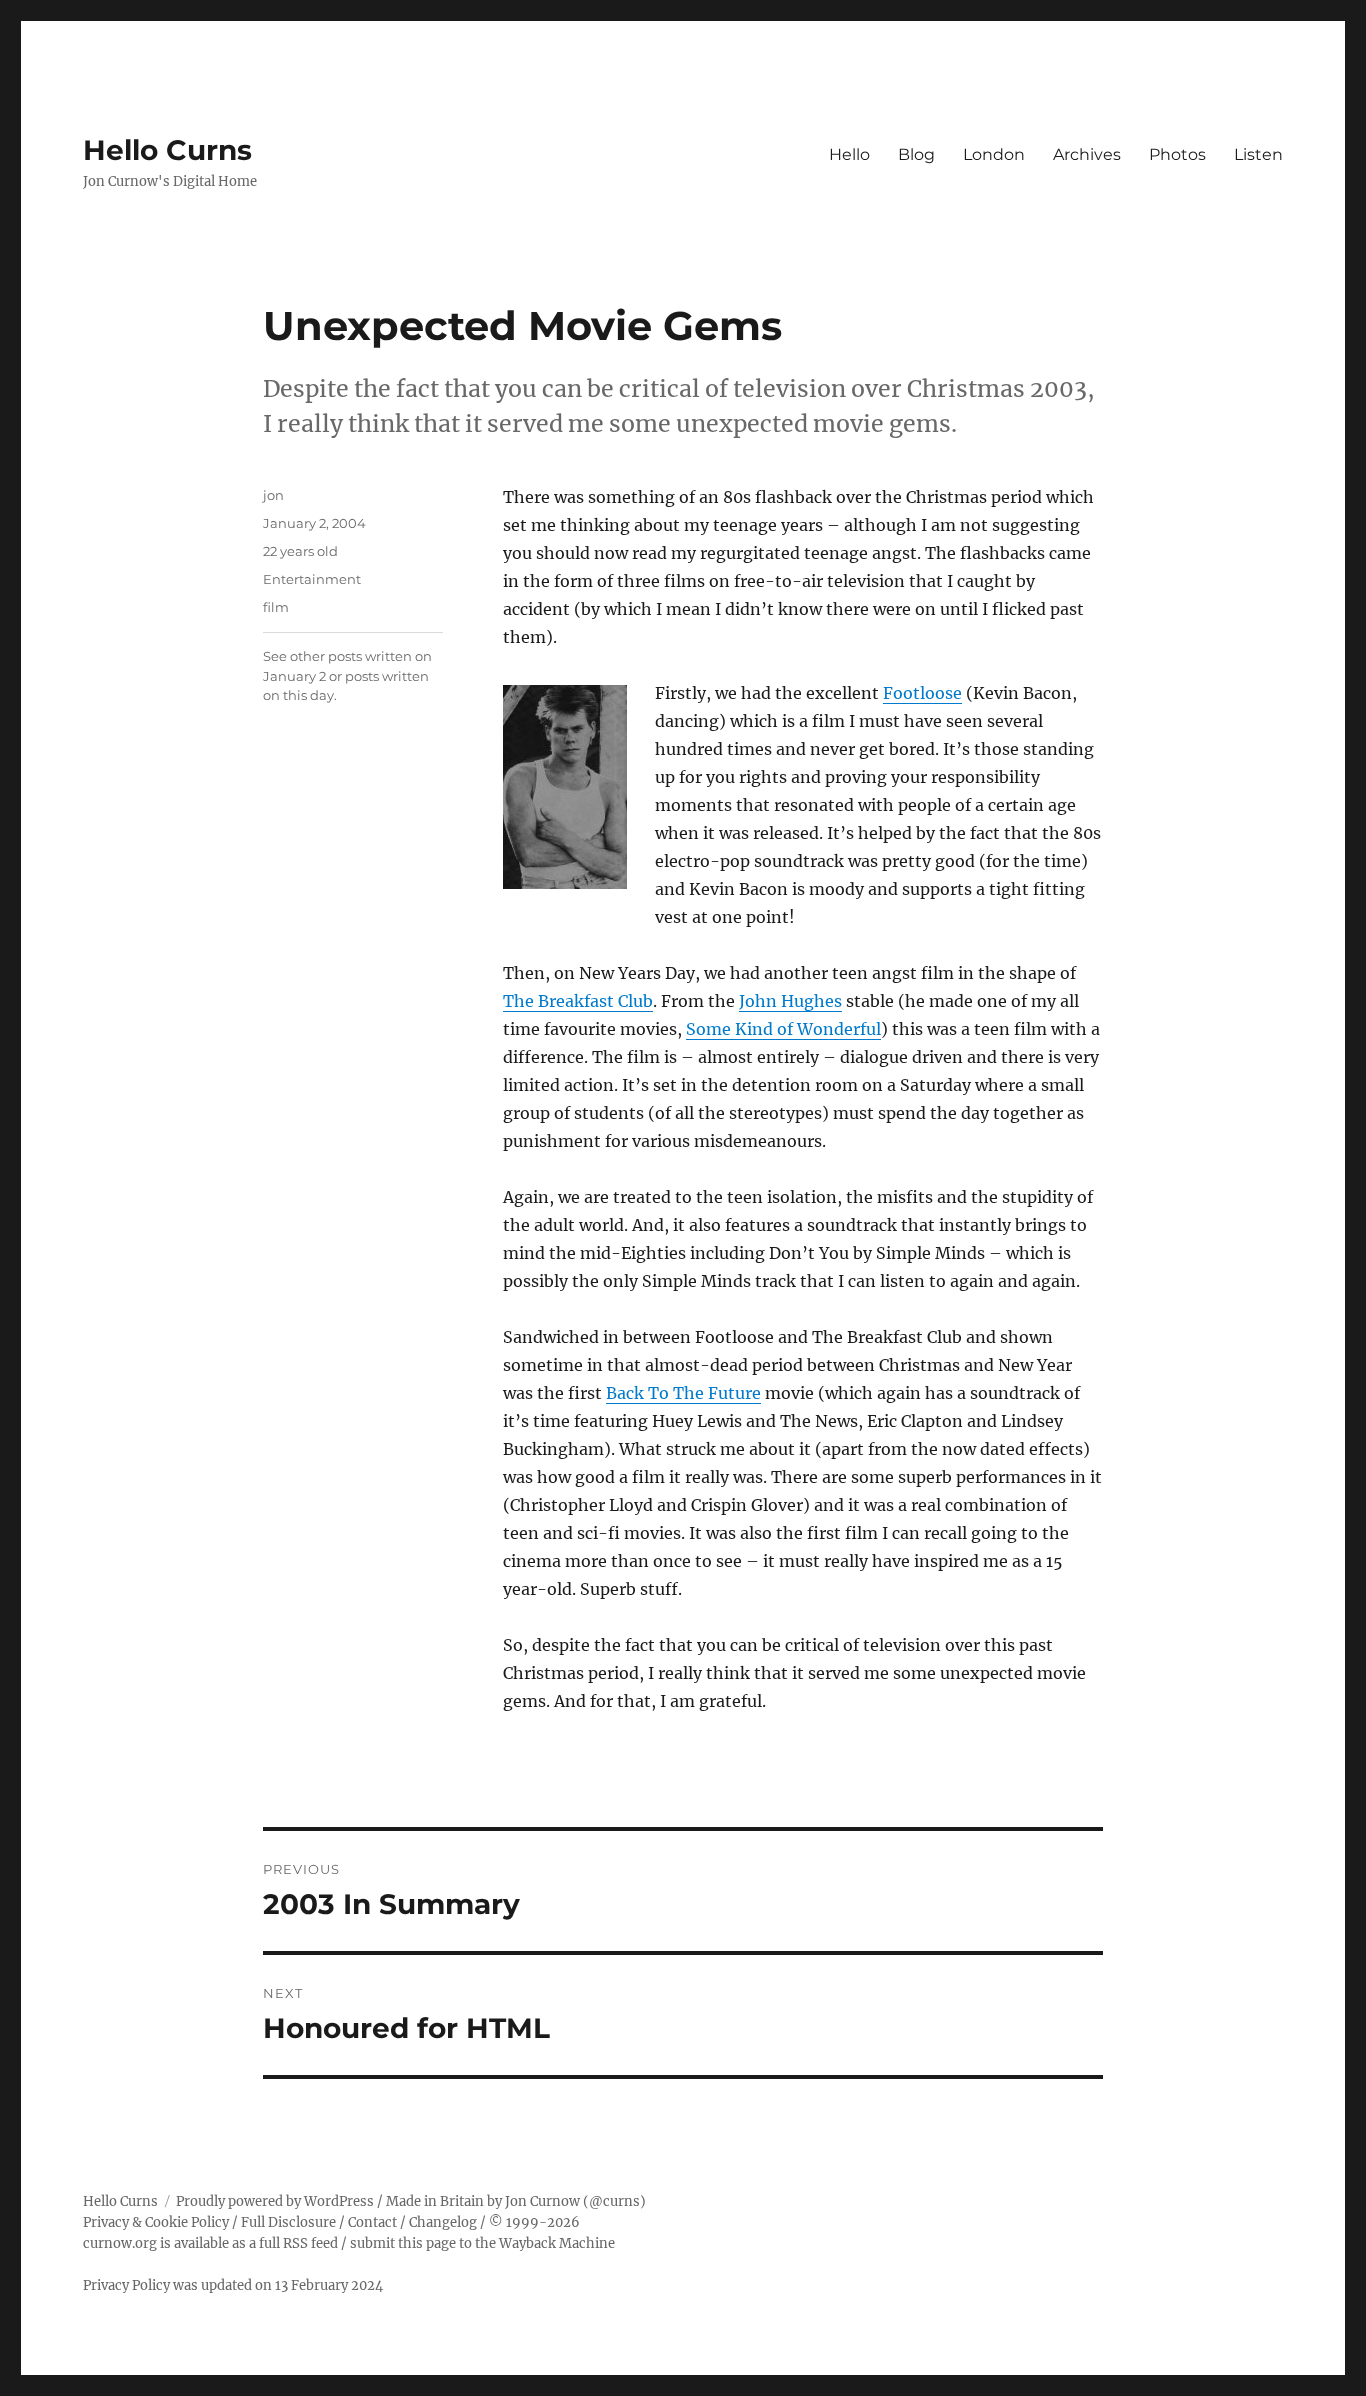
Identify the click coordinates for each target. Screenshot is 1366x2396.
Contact (372, 2222)
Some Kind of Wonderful (783, 1029)
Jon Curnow (542, 2201)
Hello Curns (167, 150)
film (276, 607)
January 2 (294, 676)
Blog (916, 154)
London (994, 154)
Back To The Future (683, 1393)
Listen (1258, 154)
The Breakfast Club (578, 1001)
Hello (849, 154)
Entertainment (312, 579)
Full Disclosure (288, 2222)
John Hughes (790, 1001)
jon (273, 495)
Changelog (443, 2222)
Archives (1087, 154)
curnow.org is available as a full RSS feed (210, 2243)
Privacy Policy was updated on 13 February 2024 (233, 2285)
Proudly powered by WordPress (275, 2201)
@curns (614, 2201)
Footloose (922, 693)
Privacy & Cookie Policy (156, 2222)
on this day (298, 695)
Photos (1177, 154)
